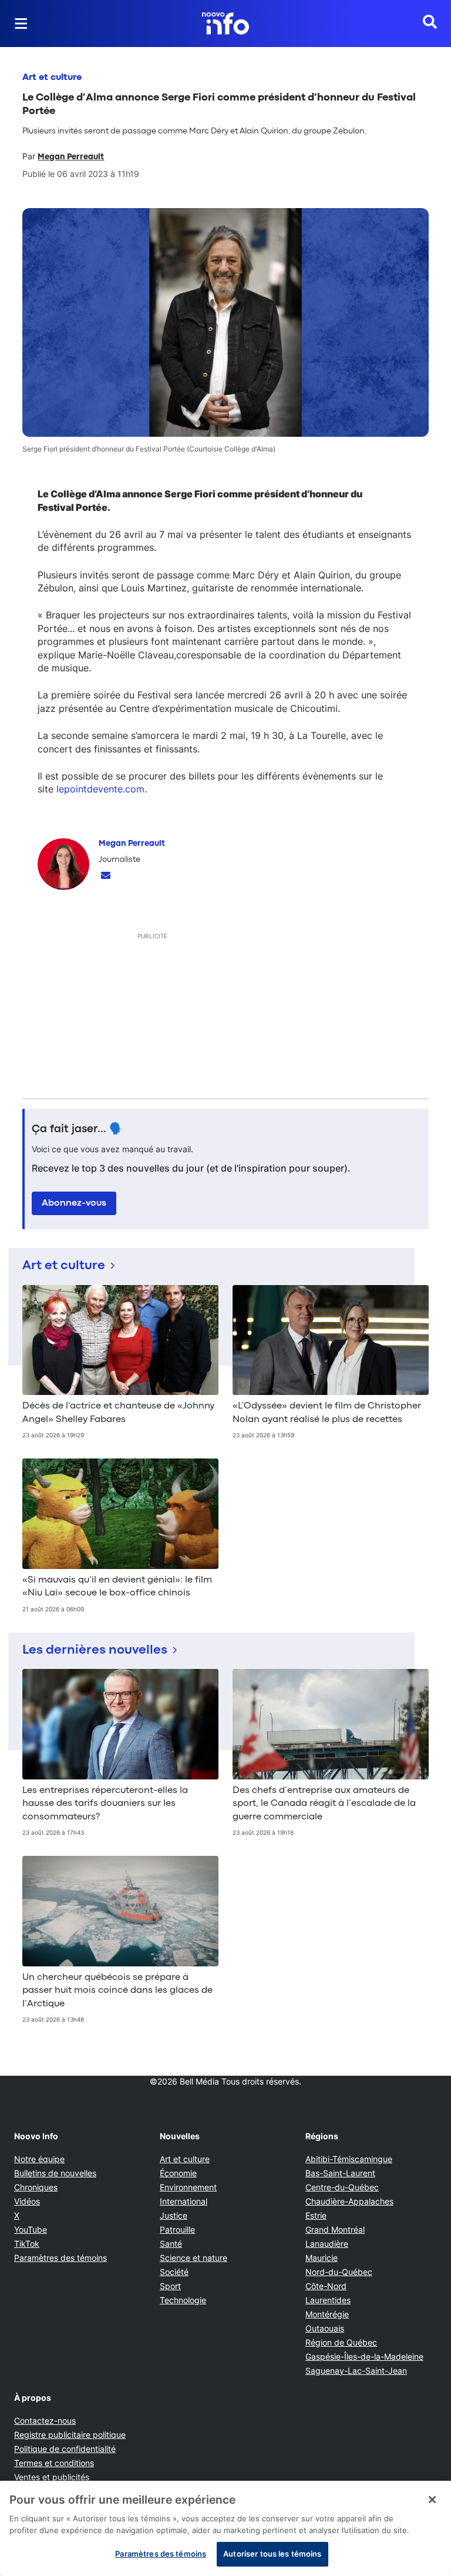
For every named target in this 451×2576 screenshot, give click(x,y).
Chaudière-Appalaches (349, 2201)
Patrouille (177, 2229)
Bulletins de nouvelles (55, 2173)
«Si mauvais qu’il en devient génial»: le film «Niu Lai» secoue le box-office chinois (117, 1587)
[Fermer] (432, 2500)
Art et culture (52, 78)
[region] (225, 2528)
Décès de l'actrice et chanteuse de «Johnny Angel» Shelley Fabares (118, 1413)
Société (174, 2272)
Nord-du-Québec (339, 2272)
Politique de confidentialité (65, 2449)
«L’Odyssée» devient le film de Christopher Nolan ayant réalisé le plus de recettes (327, 1413)
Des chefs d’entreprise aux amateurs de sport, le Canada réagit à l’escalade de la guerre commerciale (324, 1804)
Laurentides (328, 2300)
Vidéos (27, 2201)
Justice (174, 2215)
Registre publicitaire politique (70, 2435)
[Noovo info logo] (225, 24)
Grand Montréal (335, 2229)
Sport (170, 2286)
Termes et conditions (54, 2463)
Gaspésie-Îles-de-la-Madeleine (364, 2356)
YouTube (31, 2229)
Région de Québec (341, 2342)
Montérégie (327, 2314)
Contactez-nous (45, 2421)
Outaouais (325, 2328)
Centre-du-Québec (342, 2187)
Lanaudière (327, 2244)
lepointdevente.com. (102, 789)
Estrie (316, 2215)
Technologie (183, 2300)
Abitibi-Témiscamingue (349, 2159)
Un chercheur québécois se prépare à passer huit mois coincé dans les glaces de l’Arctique (117, 1991)
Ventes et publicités (52, 2477)
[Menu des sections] (21, 24)
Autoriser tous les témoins (272, 2554)
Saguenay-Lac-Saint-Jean (356, 2371)
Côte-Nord (326, 2286)
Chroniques (36, 2187)
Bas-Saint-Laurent (340, 2173)
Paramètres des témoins (60, 2258)
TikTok (27, 2244)
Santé (171, 2244)
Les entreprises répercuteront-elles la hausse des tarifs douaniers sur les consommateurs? (105, 1804)
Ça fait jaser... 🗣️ (78, 1129)
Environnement (188, 2187)
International (184, 2201)
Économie (178, 2173)
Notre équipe (39, 2159)
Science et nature (193, 2258)
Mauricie (322, 2258)
